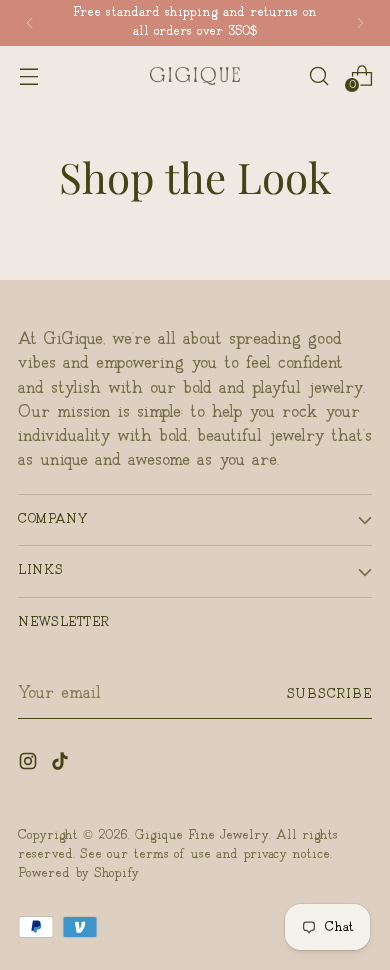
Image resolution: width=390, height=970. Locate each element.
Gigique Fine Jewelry (202, 835)
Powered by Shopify (78, 873)
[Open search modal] (318, 75)
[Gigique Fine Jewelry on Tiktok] (62, 765)
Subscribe (329, 694)
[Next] (360, 23)
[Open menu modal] (28, 75)
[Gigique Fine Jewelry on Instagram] (30, 765)
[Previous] (30, 23)
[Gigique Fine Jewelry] (195, 76)
